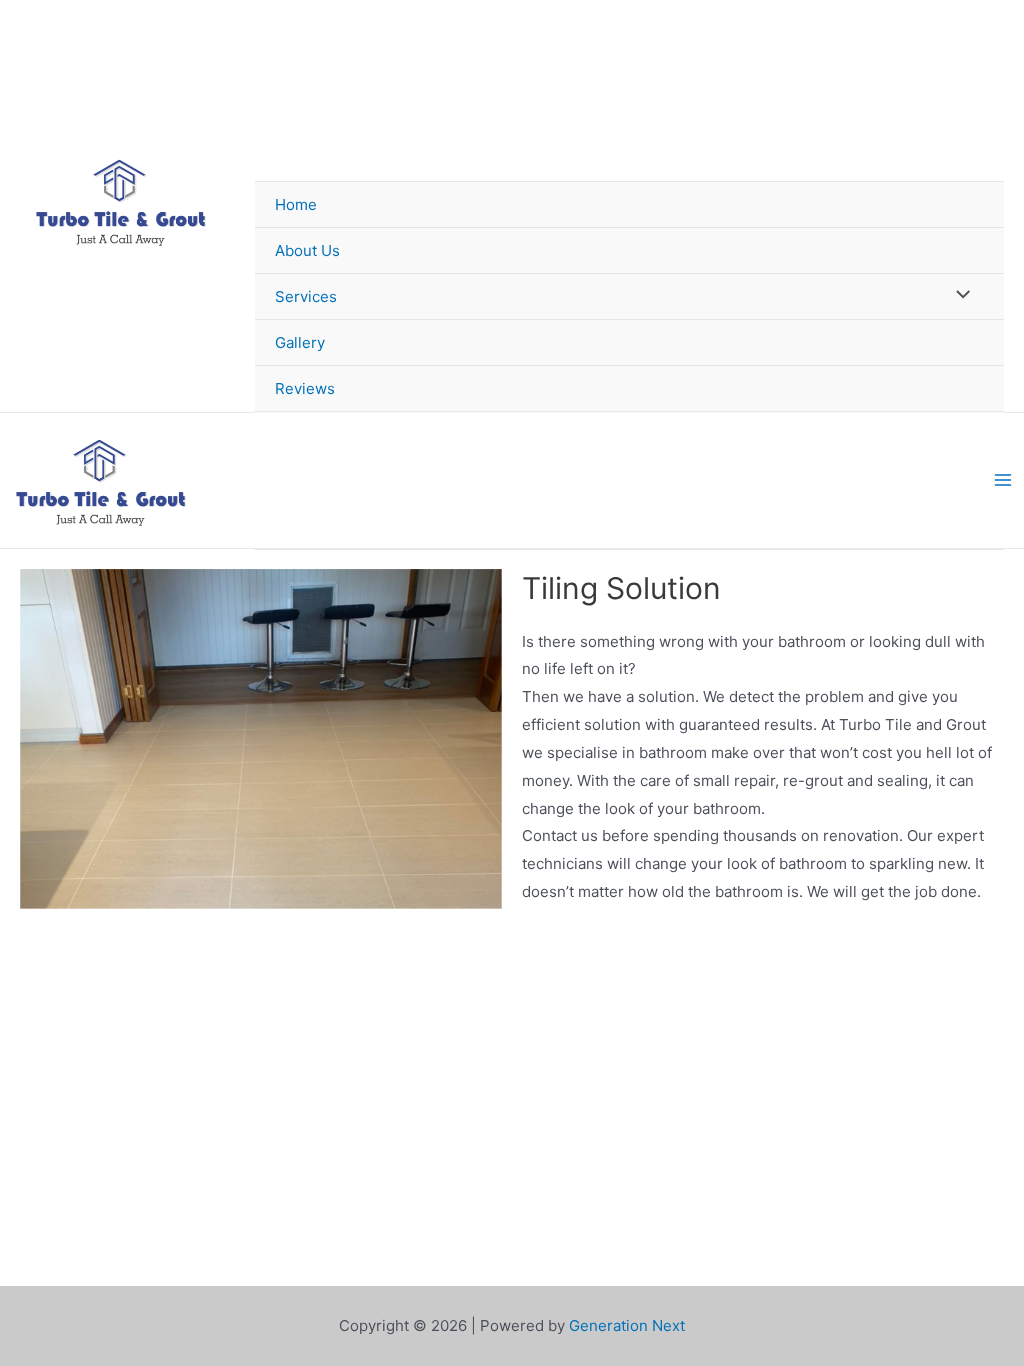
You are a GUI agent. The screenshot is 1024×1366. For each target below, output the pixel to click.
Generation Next (627, 1325)
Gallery (300, 342)
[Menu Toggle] (958, 295)
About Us (307, 250)
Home (296, 204)
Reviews (305, 388)
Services (306, 296)
